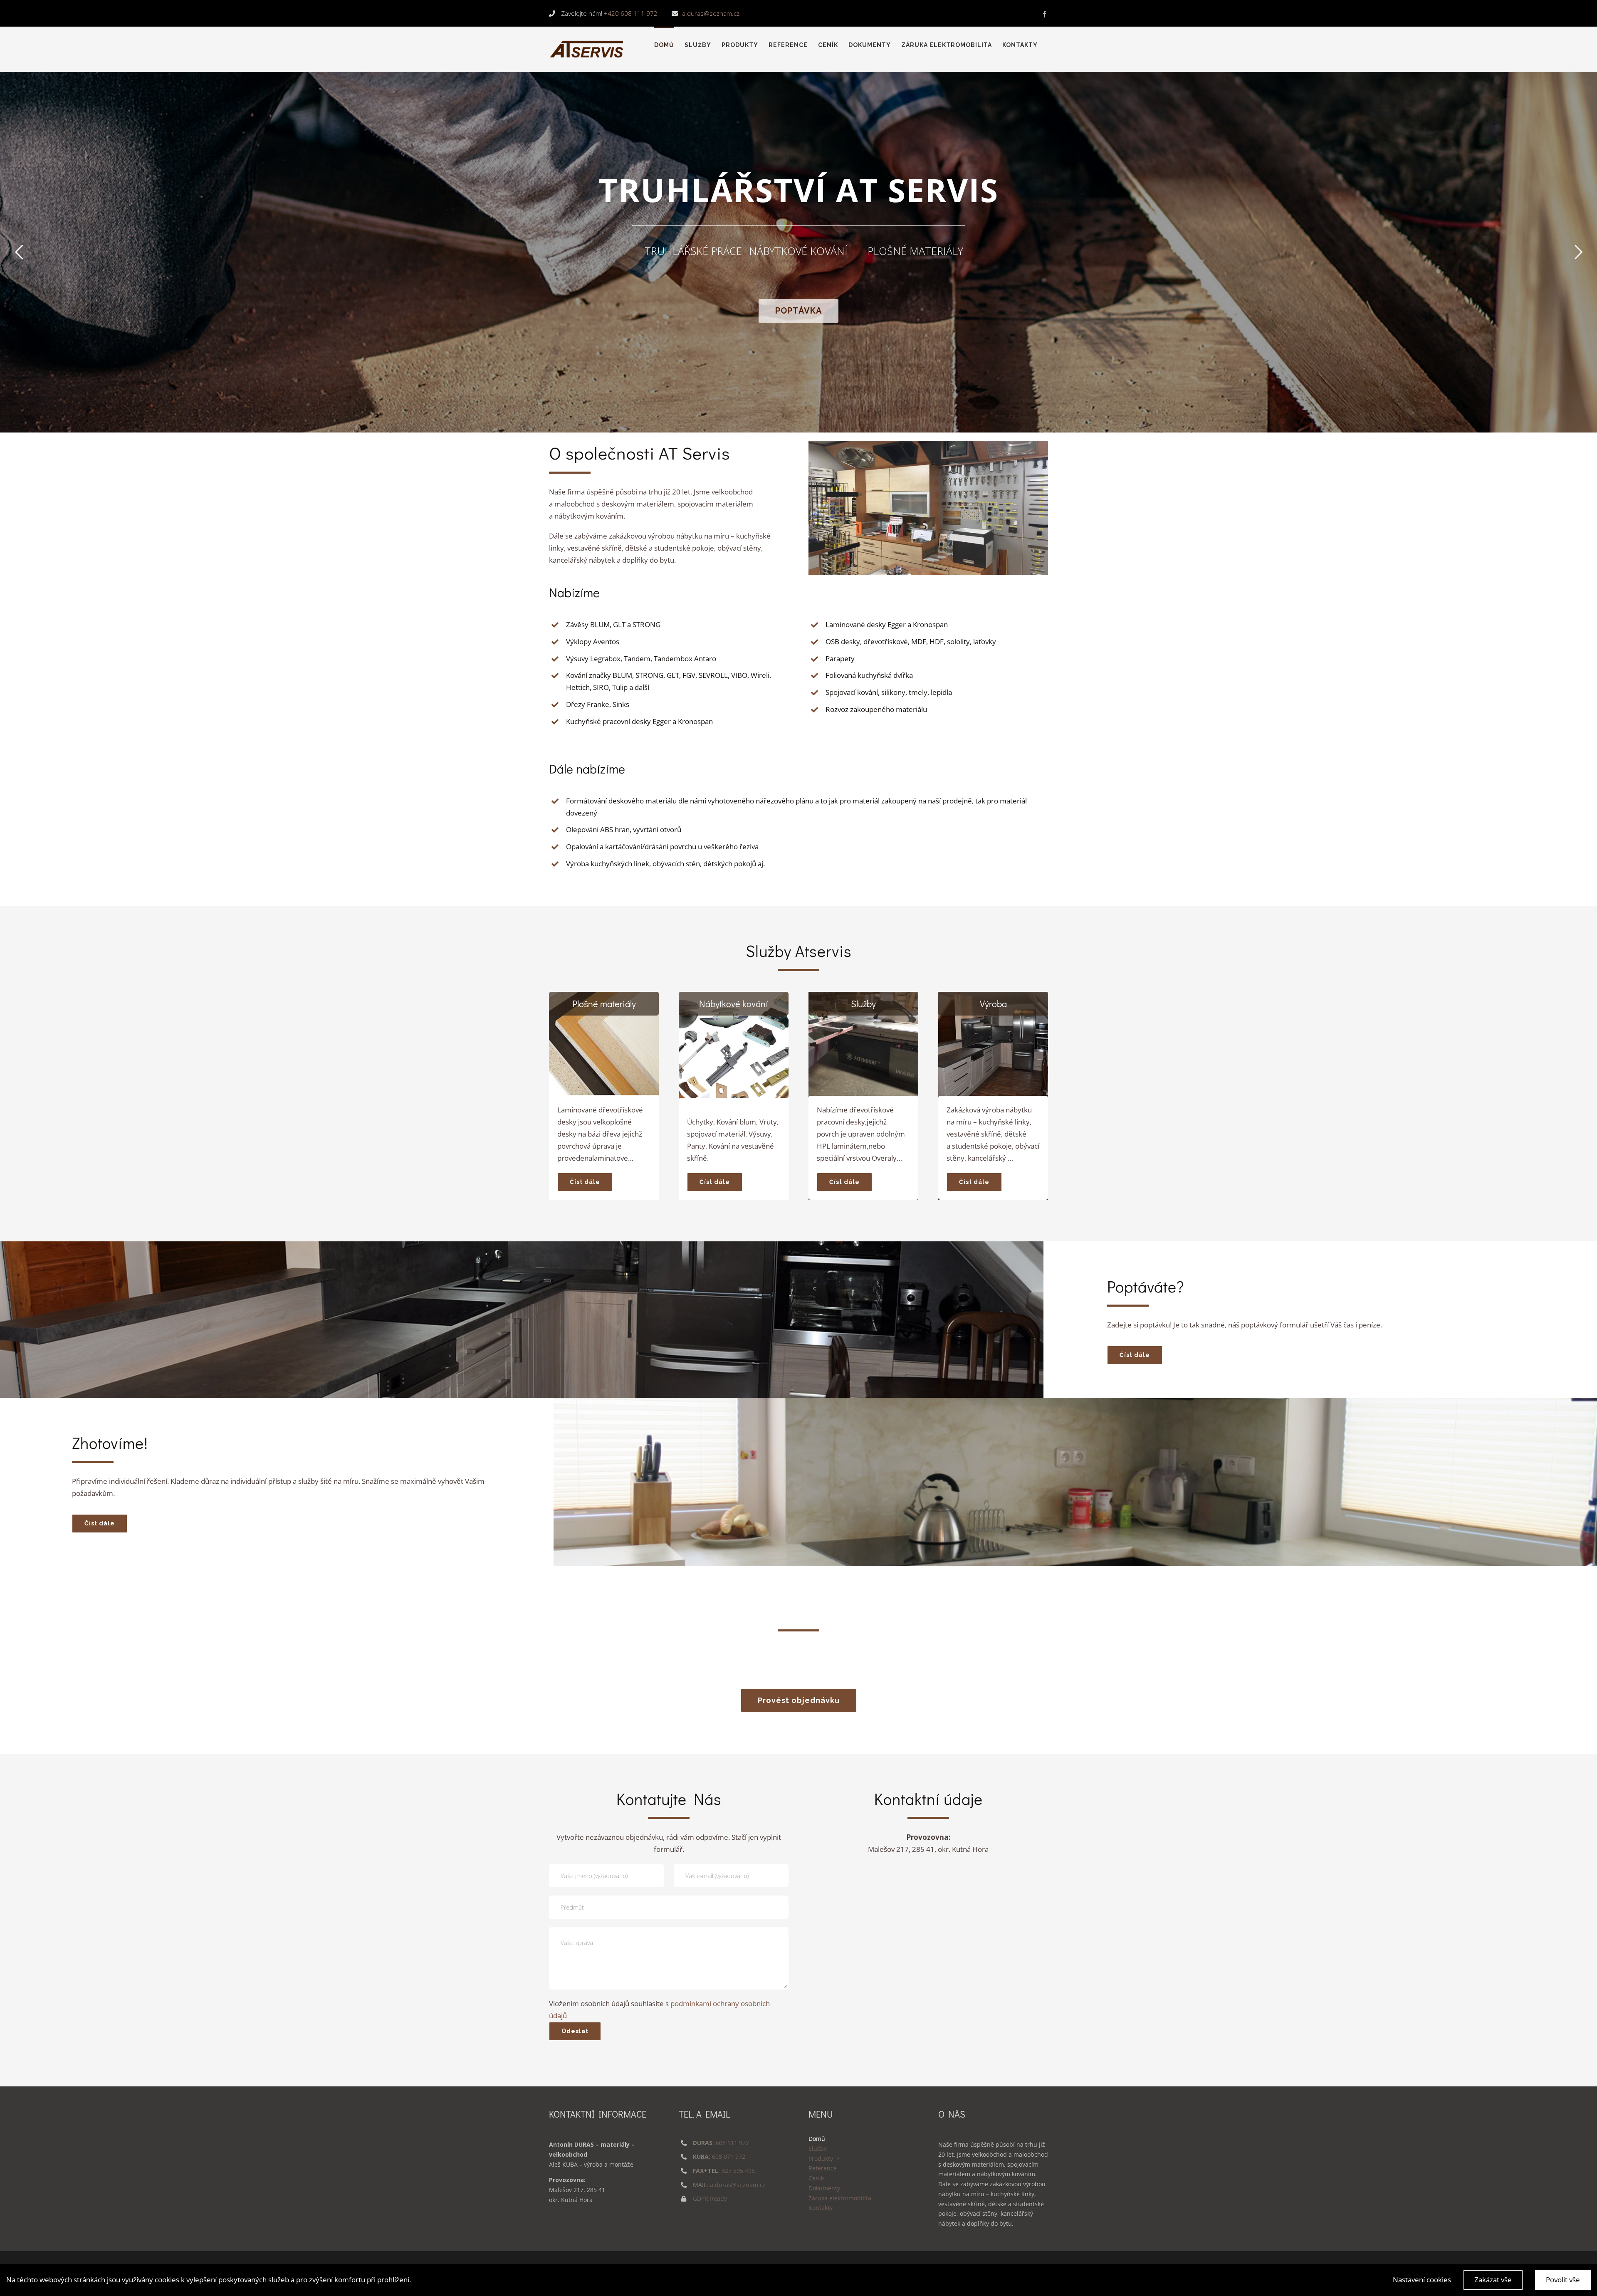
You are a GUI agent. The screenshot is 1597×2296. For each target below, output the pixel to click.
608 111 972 (732, 2143)
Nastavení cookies (1422, 2280)
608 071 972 (729, 2156)
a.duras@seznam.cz (711, 13)
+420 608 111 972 (631, 13)
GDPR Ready (710, 2198)
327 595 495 (738, 2171)
